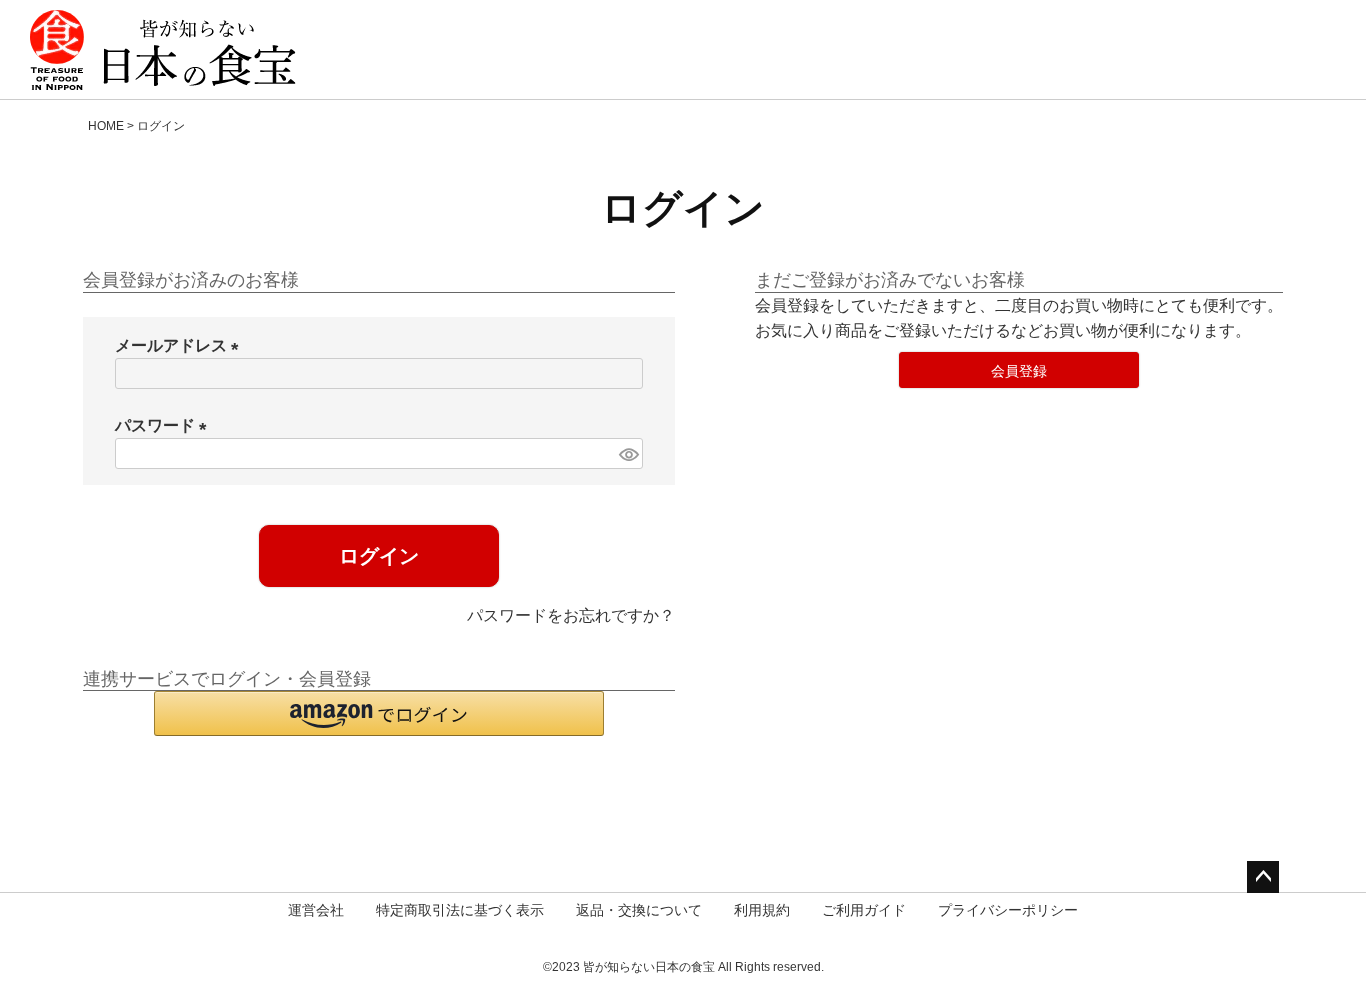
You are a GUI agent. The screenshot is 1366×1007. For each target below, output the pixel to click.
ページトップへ (1263, 877)
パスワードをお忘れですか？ (571, 615)
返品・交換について (639, 910)
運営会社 (316, 910)
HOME (106, 126)
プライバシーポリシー (1008, 910)
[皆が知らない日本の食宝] (163, 50)
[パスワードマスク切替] (628, 453)
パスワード (165, 425)
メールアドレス (181, 345)
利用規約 (762, 910)
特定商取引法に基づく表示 (460, 910)
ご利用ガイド (864, 910)
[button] (379, 713)
